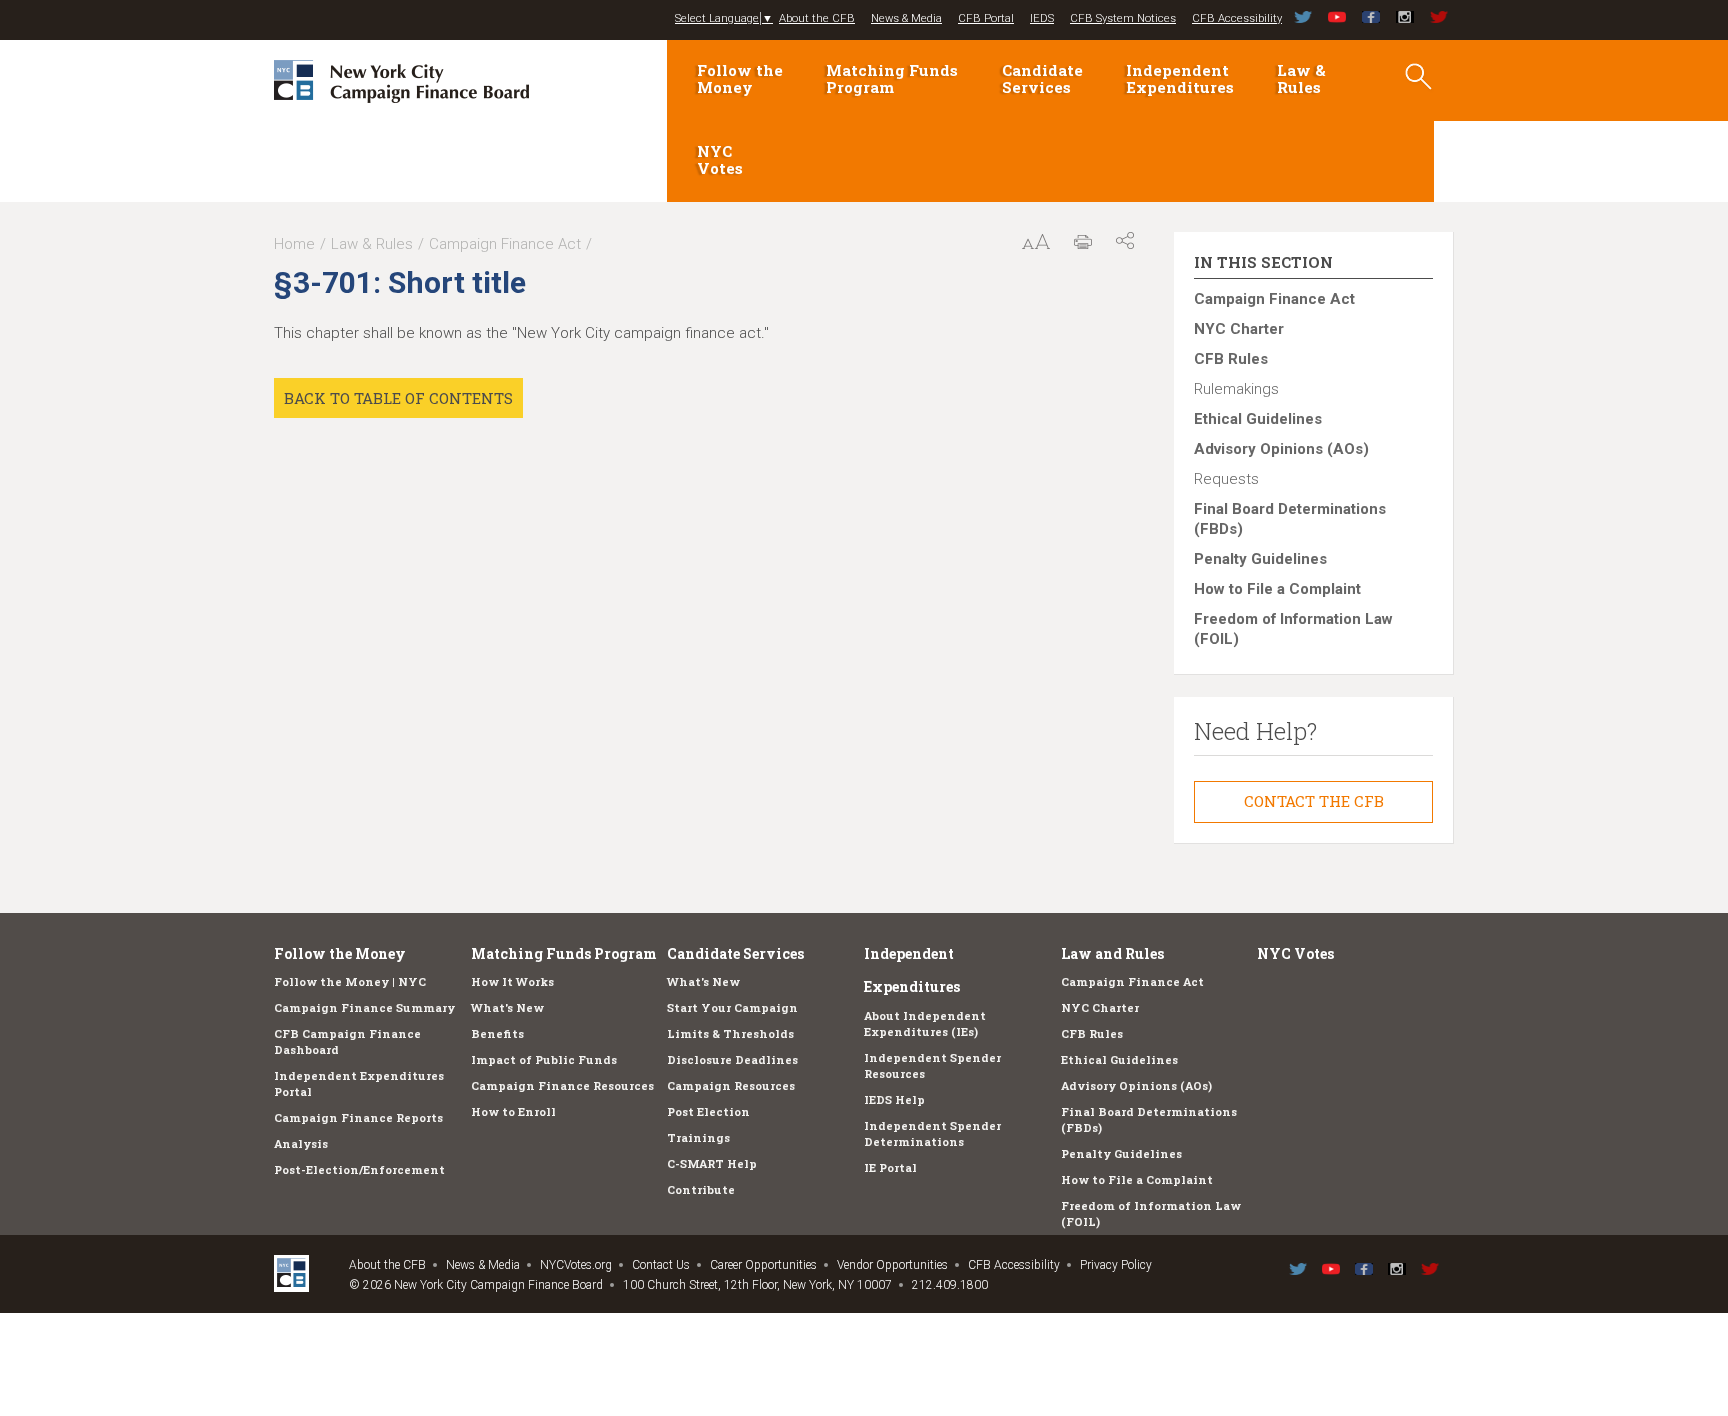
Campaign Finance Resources (562, 1085)
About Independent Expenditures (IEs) (925, 1023)
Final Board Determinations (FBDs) (1290, 519)
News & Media (906, 18)
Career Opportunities (763, 1265)
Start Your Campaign (732, 1007)
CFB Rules (1231, 359)
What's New (507, 1007)
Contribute (701, 1189)
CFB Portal (986, 18)
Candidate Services (1042, 78)
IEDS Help (894, 1099)
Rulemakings (1236, 389)
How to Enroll (513, 1111)
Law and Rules (1112, 953)
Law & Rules (1301, 78)
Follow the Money (740, 78)
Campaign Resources (731, 1085)
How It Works (512, 981)
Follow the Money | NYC (350, 981)
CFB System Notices (1123, 18)
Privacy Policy (1116, 1265)
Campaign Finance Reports (358, 1117)
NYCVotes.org (576, 1265)
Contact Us (661, 1265)
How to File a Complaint (1277, 589)
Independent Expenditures (1180, 78)
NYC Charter (1239, 329)
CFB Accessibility (1237, 18)
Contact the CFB (1314, 801)
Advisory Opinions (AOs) (1281, 449)
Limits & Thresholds (730, 1033)
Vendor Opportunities (892, 1265)
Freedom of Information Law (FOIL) (1293, 629)
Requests (1226, 479)
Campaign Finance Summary (364, 1007)
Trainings (698, 1137)
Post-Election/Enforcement (359, 1169)
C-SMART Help (712, 1163)
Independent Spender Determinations (932, 1133)
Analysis (301, 1143)
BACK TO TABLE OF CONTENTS (398, 398)
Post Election (708, 1111)
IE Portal (890, 1167)
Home (294, 244)
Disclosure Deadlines (732, 1059)
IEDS (1042, 18)
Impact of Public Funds (544, 1059)
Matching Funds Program (892, 78)
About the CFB (817, 18)
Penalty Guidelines (1260, 559)
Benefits (497, 1033)
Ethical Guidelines (1258, 419)
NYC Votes (720, 159)
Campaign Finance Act (505, 244)
